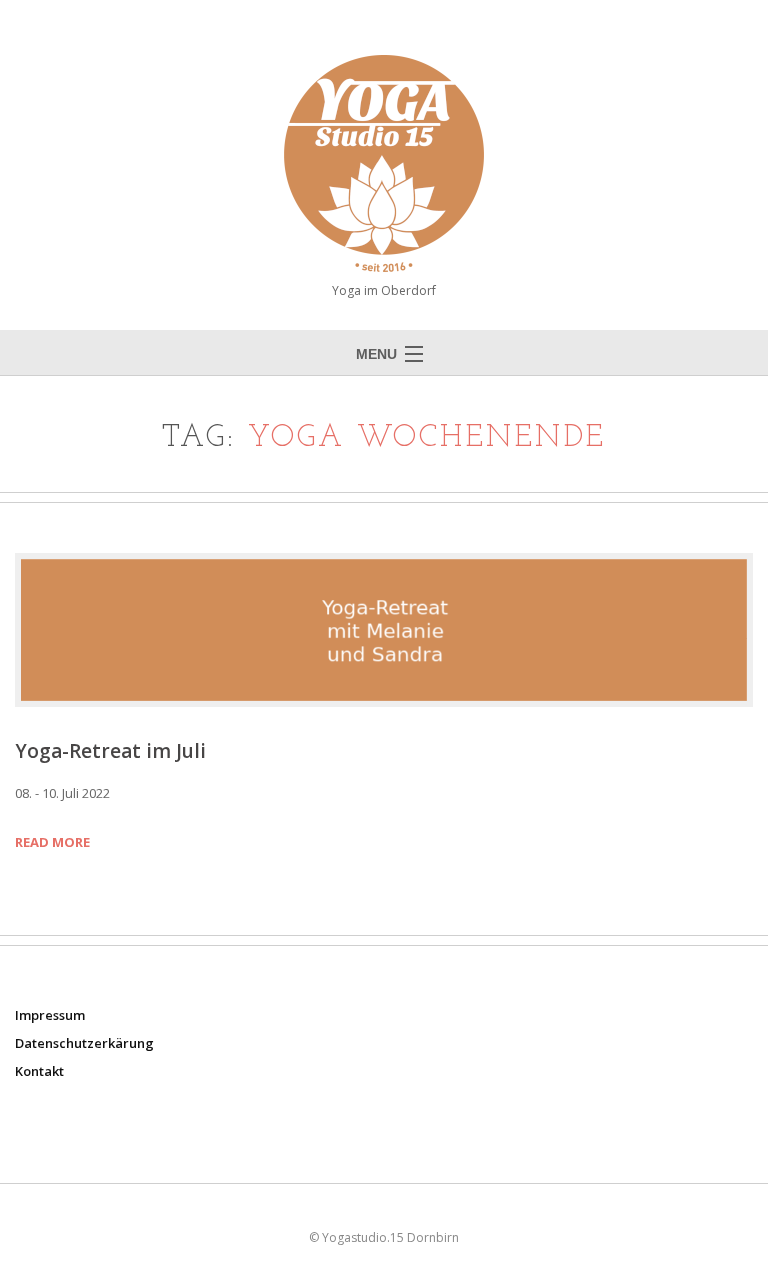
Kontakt (39, 1071)
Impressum (50, 1015)
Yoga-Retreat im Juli (110, 751)
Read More (52, 842)
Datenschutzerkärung (84, 1043)
